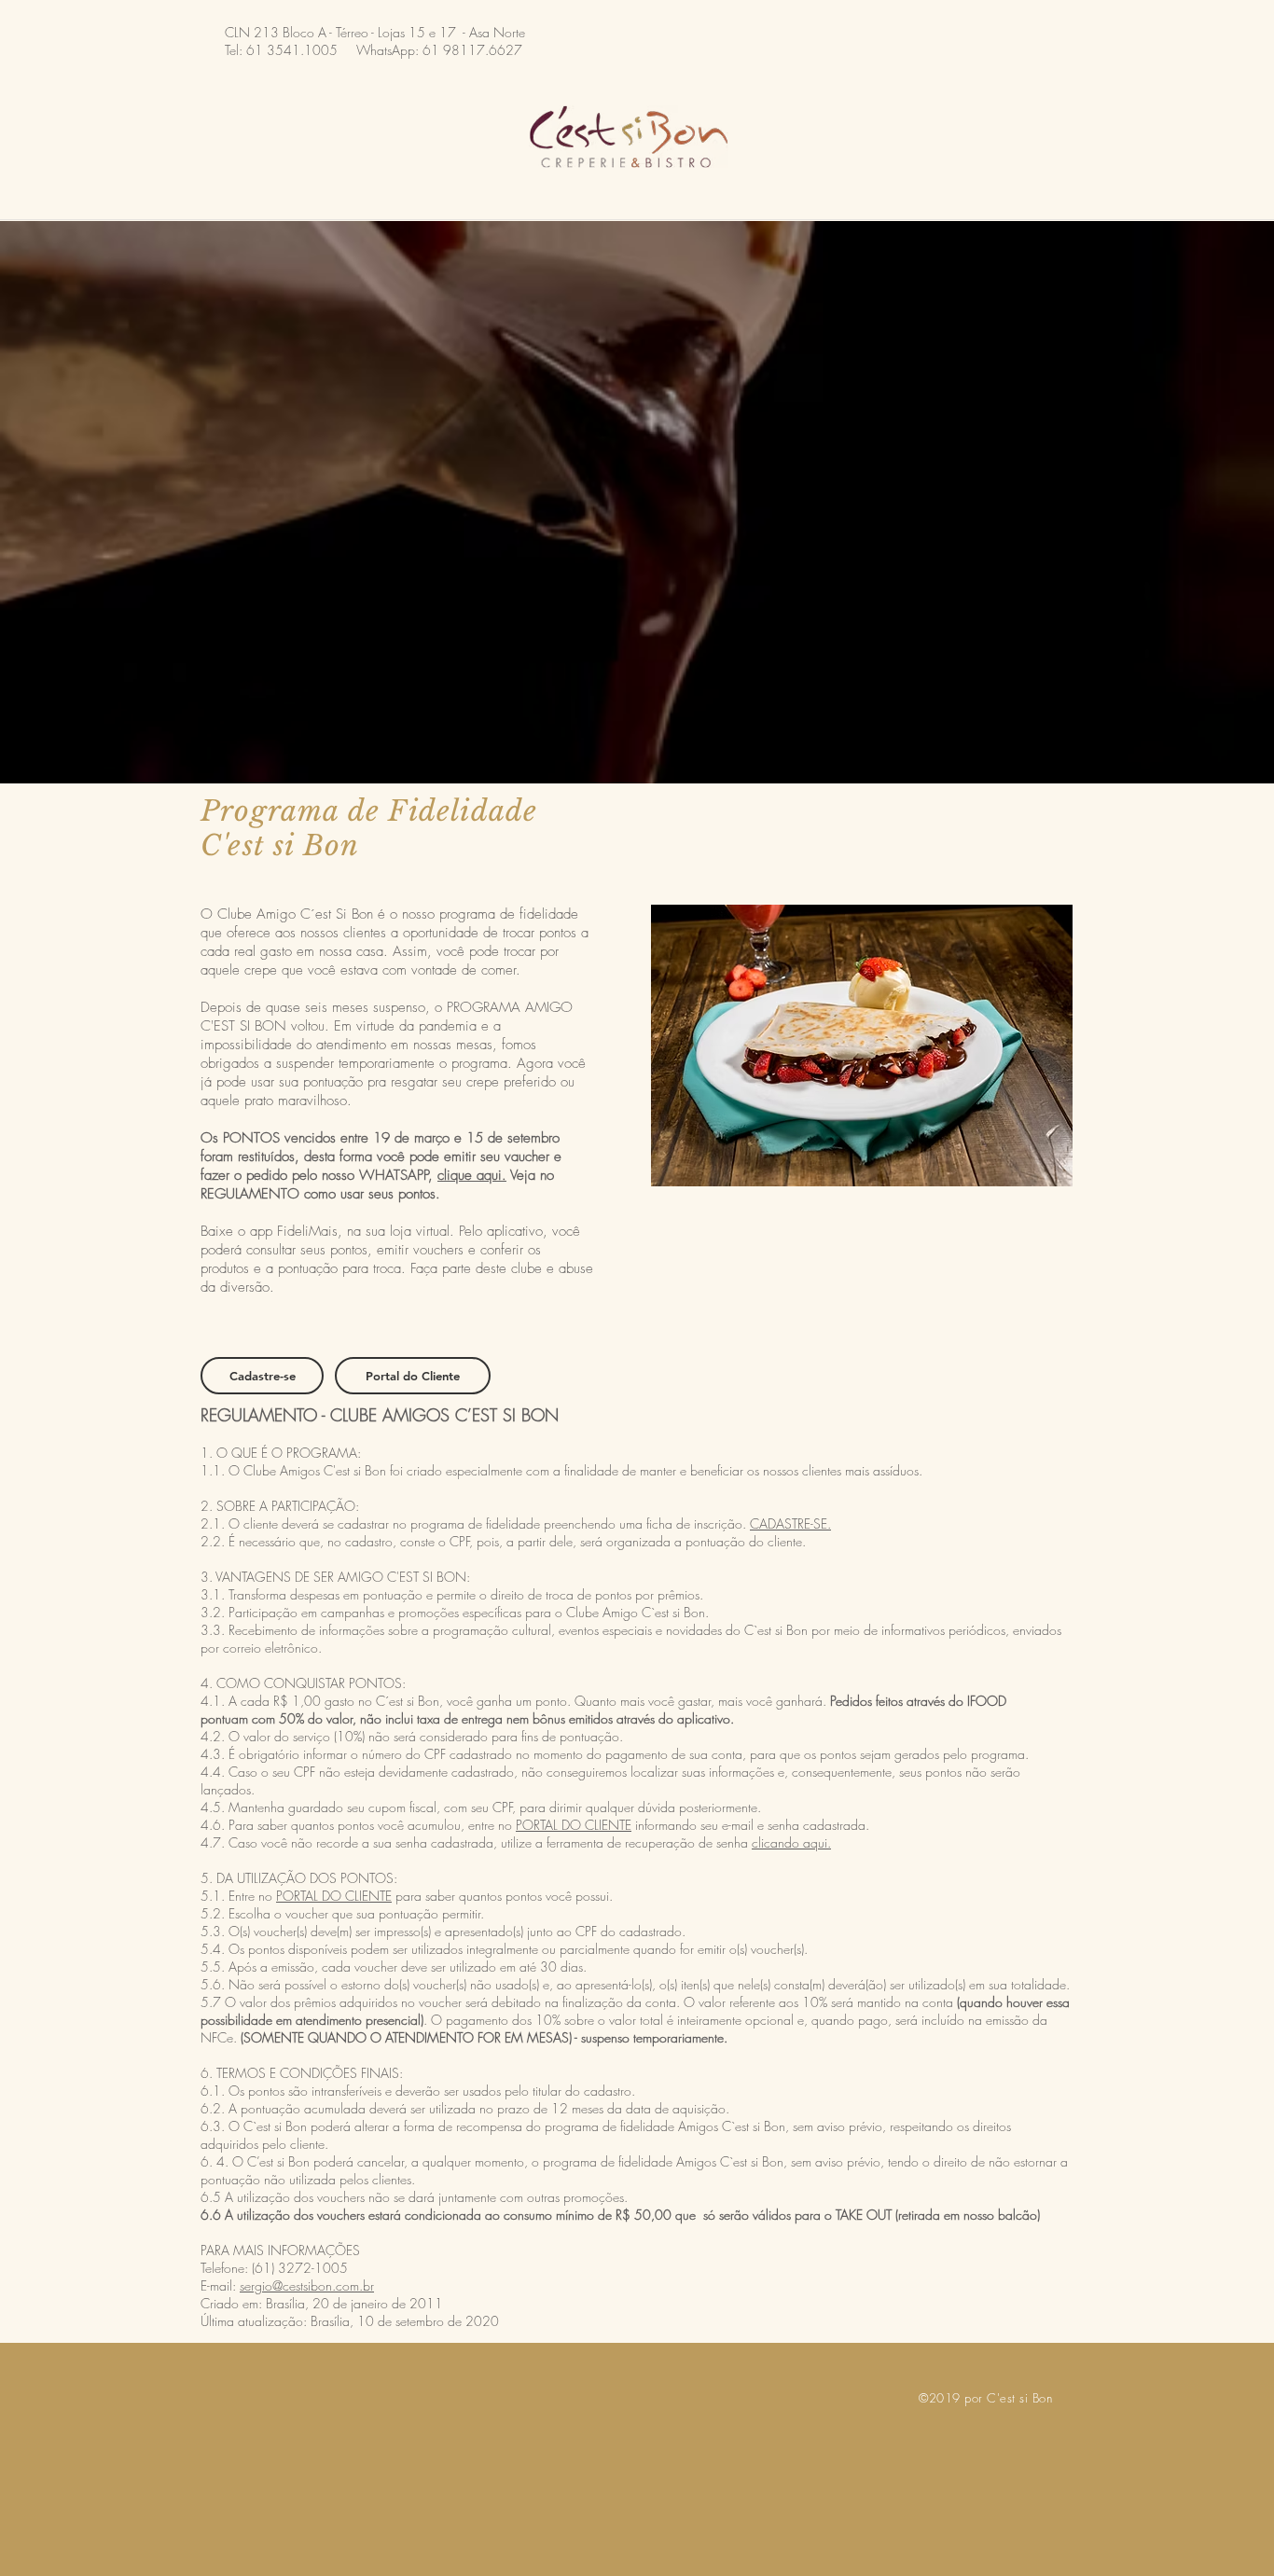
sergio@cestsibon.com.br (307, 2285)
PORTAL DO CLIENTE (574, 1825)
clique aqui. (472, 1175)
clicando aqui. (791, 1842)
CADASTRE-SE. (790, 1523)
